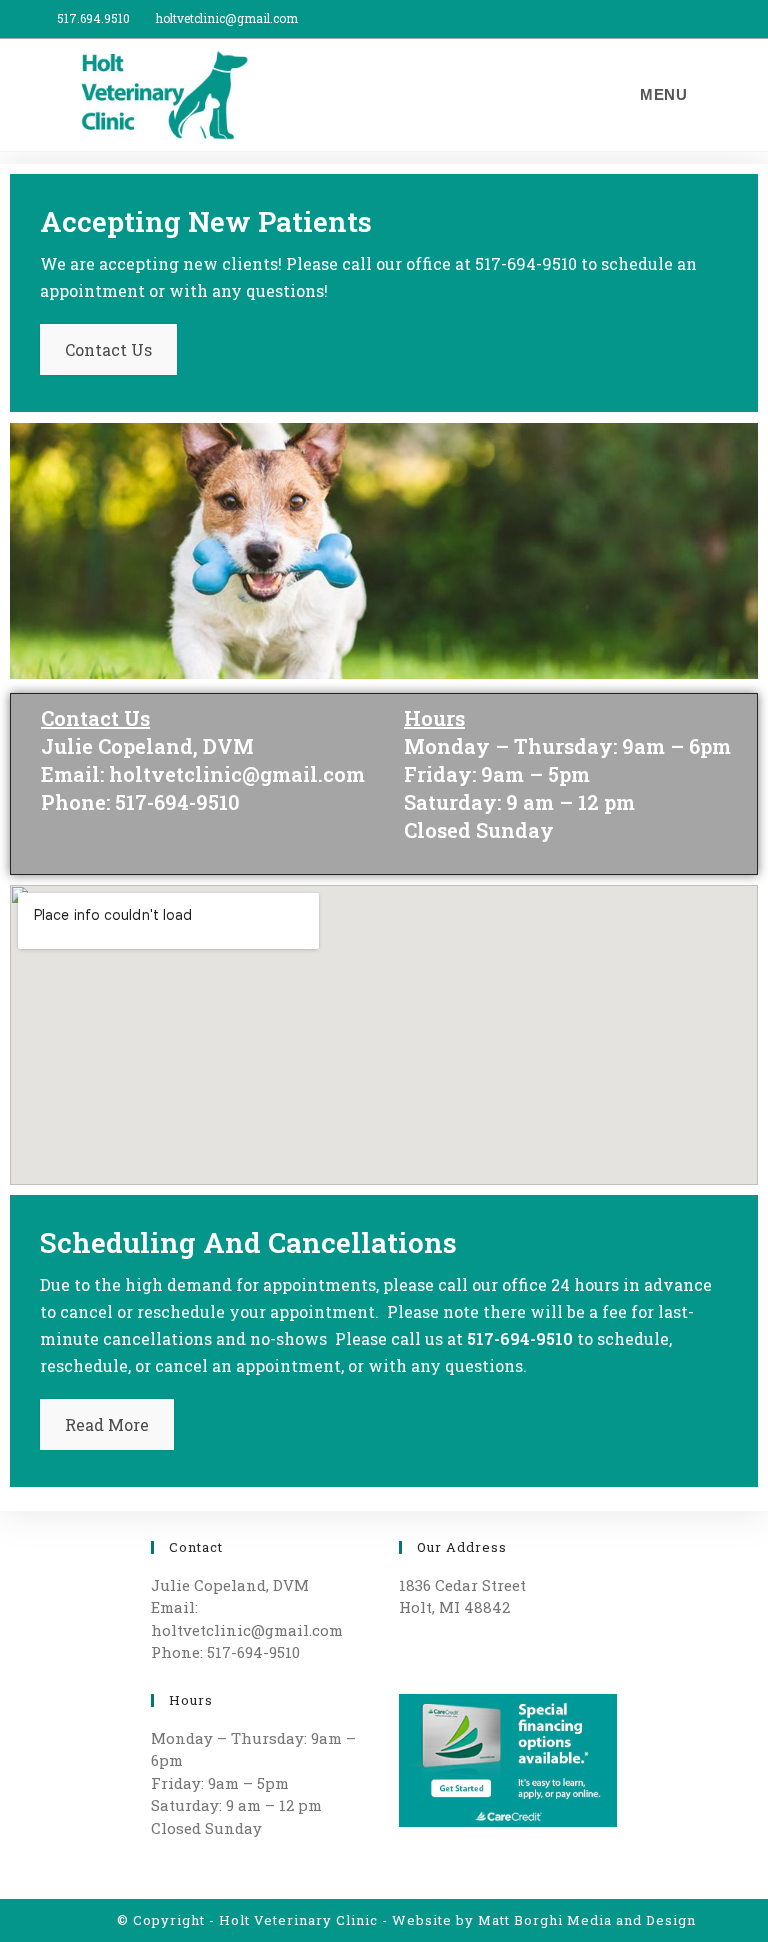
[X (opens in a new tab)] (701, 19)
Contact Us (108, 349)
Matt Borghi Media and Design (587, 1920)
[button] (29, 581)
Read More (107, 1424)
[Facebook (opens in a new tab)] (721, 19)
